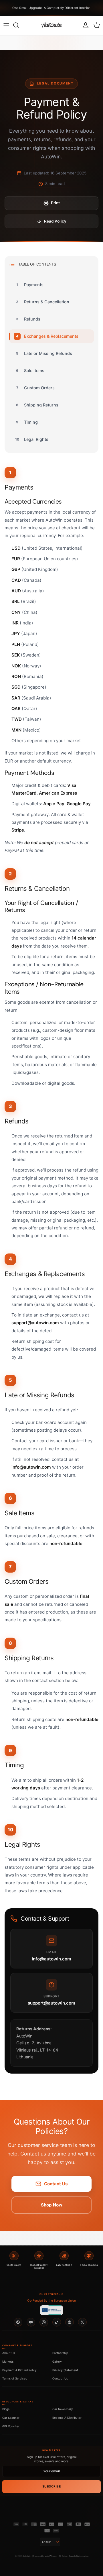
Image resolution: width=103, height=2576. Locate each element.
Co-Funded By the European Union (51, 2301)
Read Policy (55, 221)
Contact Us (56, 2184)
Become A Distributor (67, 2418)
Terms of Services (15, 2378)
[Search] (19, 25)
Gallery (57, 2361)
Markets (8, 2361)
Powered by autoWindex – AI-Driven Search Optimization (61, 2556)
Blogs (6, 2409)
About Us (9, 2353)
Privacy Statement (65, 2370)
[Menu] (6, 25)
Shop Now (52, 2205)
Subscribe (52, 2486)
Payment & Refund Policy (19, 2370)
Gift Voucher (11, 2426)
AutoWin (27, 2556)
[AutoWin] (51, 25)
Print (55, 203)
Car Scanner (11, 2418)
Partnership (60, 2353)
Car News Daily (63, 2409)
